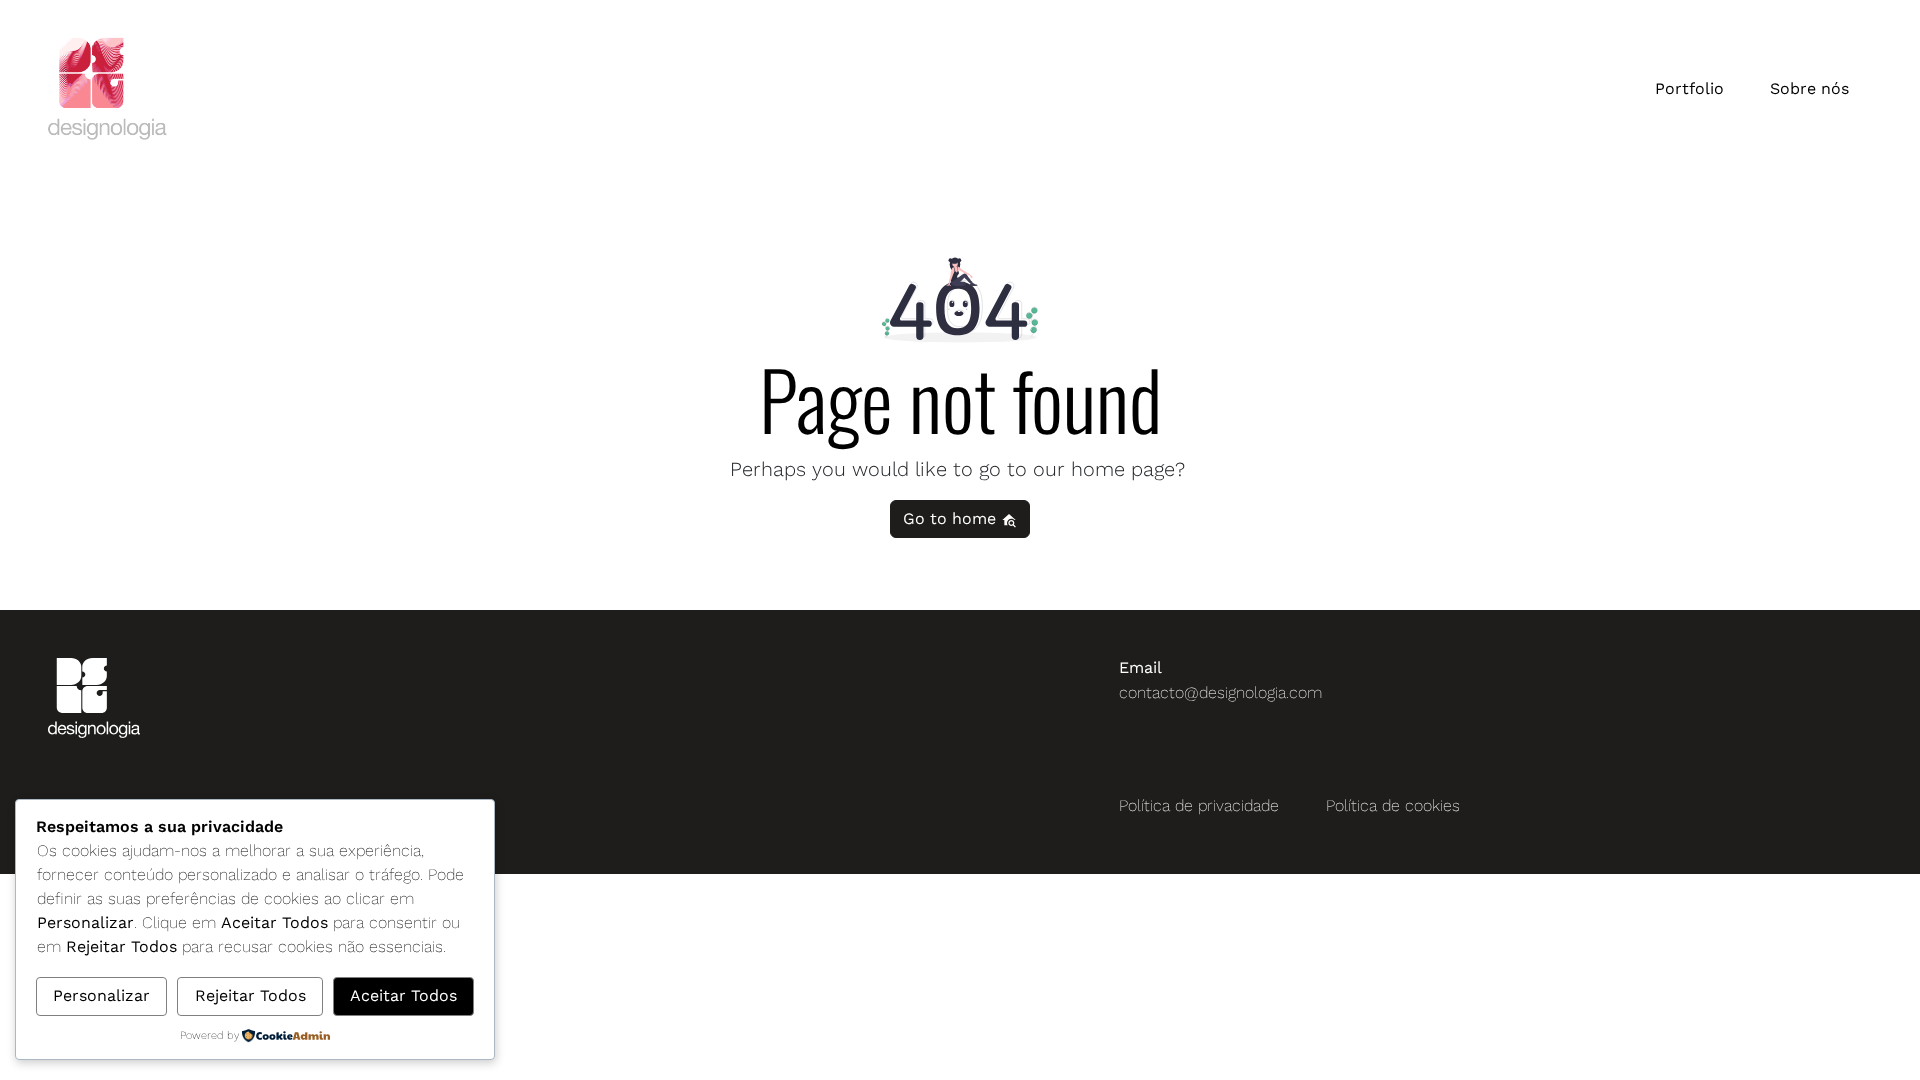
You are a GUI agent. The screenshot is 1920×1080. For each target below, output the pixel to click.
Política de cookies (1393, 805)
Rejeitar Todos (250, 995)
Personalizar (101, 995)
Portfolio (1689, 88)
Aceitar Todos (403, 995)
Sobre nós (1809, 88)
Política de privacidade (1199, 805)
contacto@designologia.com (1220, 692)
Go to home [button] (952, 518)
